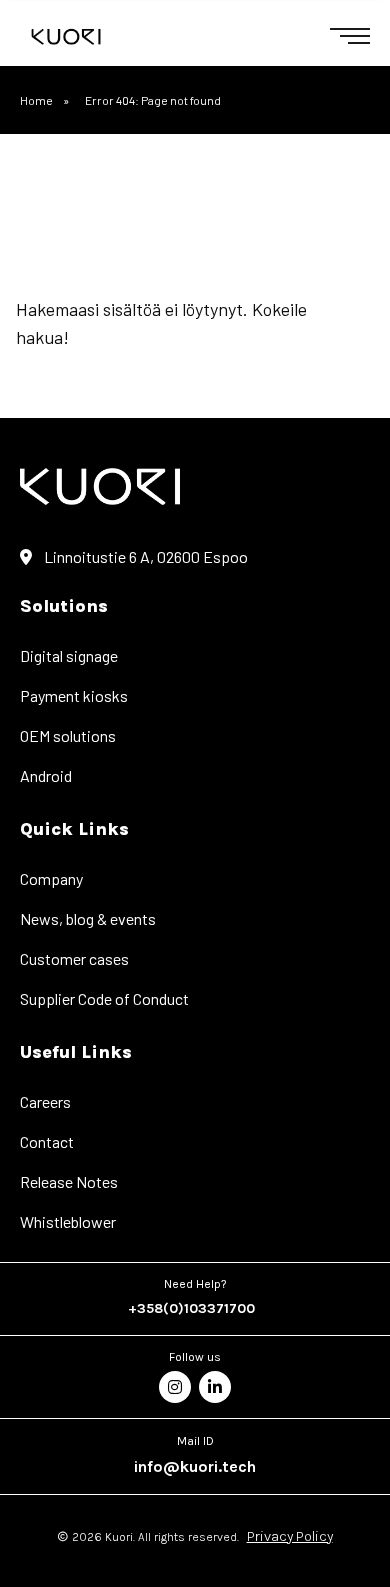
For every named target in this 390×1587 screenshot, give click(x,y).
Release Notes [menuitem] (69, 1181)
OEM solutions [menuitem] (68, 735)
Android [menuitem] (46, 775)
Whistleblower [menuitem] (68, 1221)
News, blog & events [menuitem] (88, 918)
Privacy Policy (290, 1536)
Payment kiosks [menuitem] (74, 695)
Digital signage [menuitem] (69, 655)
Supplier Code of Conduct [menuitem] (104, 998)
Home (36, 100)
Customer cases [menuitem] (74, 958)
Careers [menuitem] (45, 1101)
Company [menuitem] (51, 878)
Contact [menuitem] (47, 1141)
